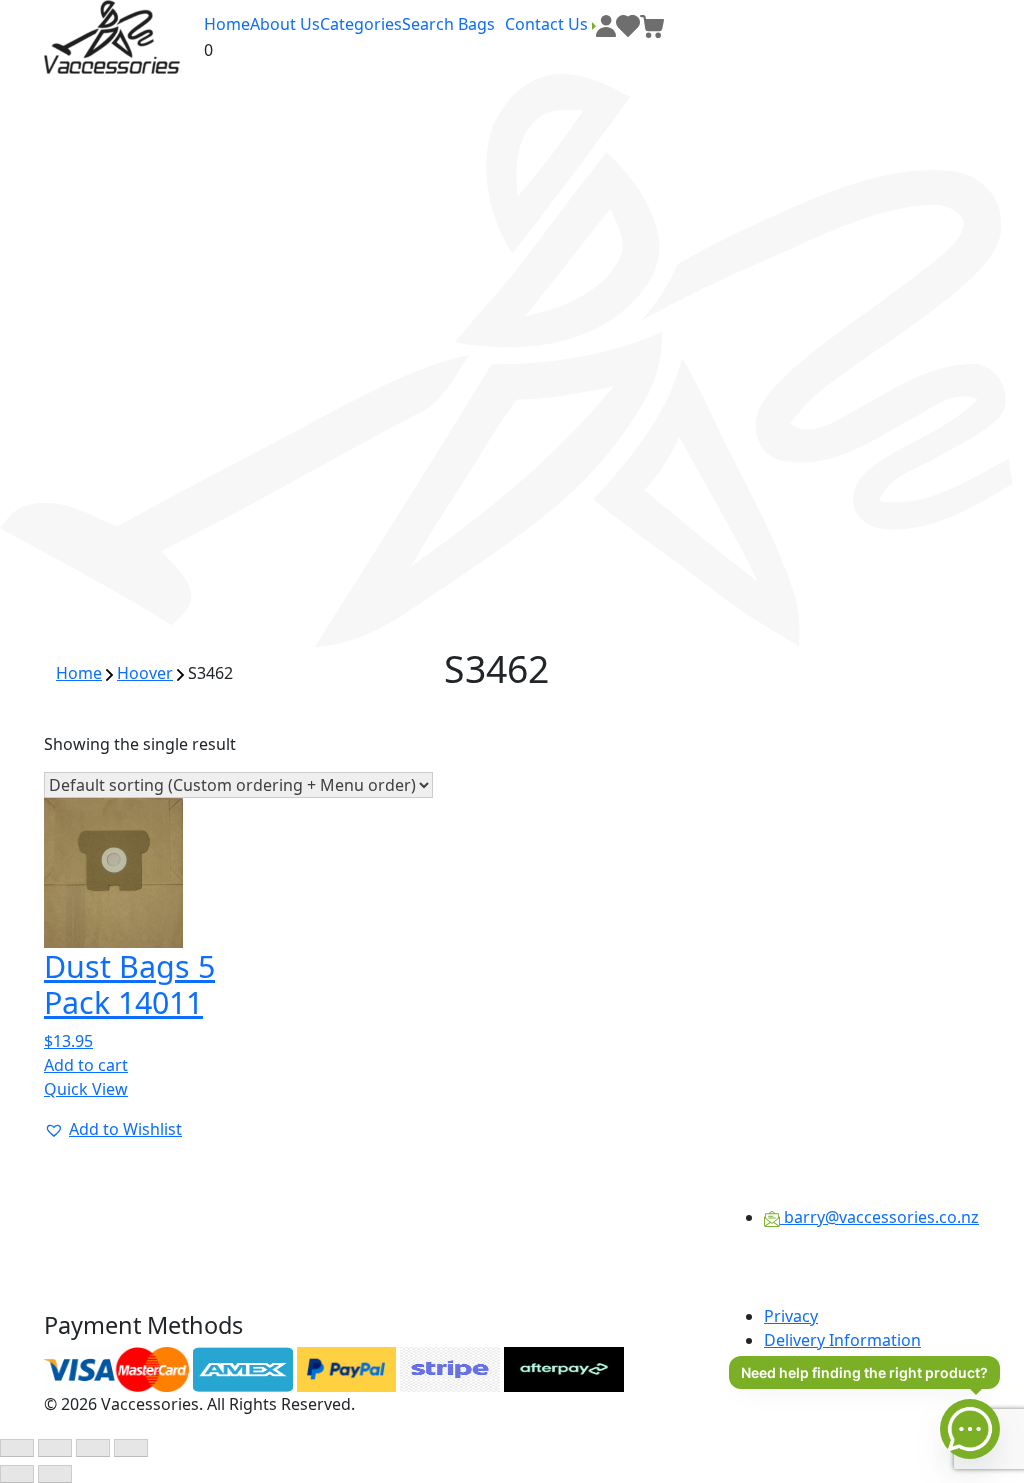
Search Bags (448, 24)
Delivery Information (842, 1340)
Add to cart (86, 1065)
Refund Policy (815, 1364)
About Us (285, 24)
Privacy (791, 1316)
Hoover (145, 673)
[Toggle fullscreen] (55, 1448)
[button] (113, 1129)
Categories (361, 24)
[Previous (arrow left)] (17, 1474)
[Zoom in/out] (17, 1448)
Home (227, 24)
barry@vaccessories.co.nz (879, 1217)
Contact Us (548, 24)
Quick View (86, 1089)
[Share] (93, 1448)
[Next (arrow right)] (55, 1474)
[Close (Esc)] (131, 1448)
